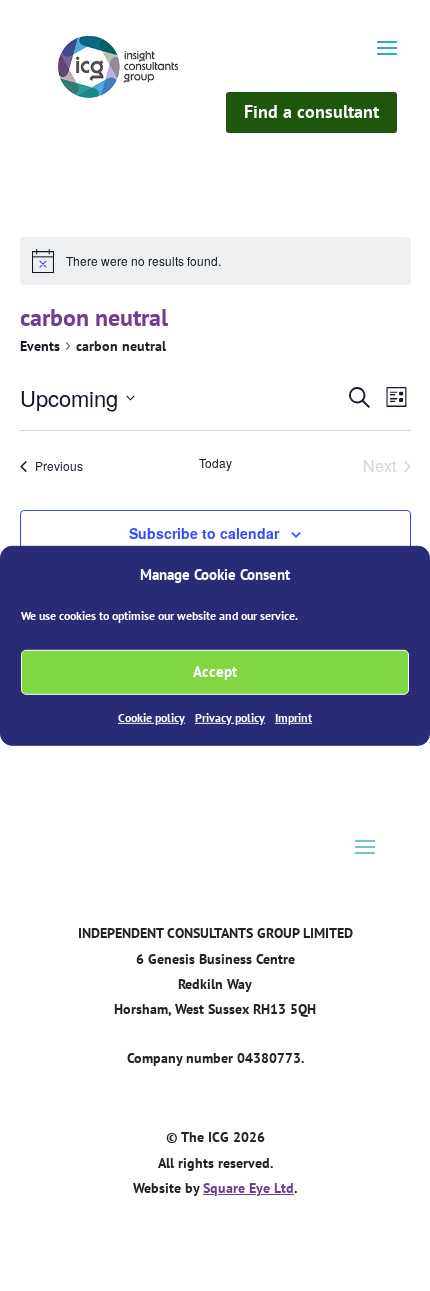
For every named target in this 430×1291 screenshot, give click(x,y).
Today (215, 463)
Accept (215, 671)
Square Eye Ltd (248, 1188)
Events (40, 346)
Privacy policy (230, 717)
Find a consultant (311, 111)
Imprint (293, 717)
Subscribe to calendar (204, 533)
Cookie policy (151, 717)
